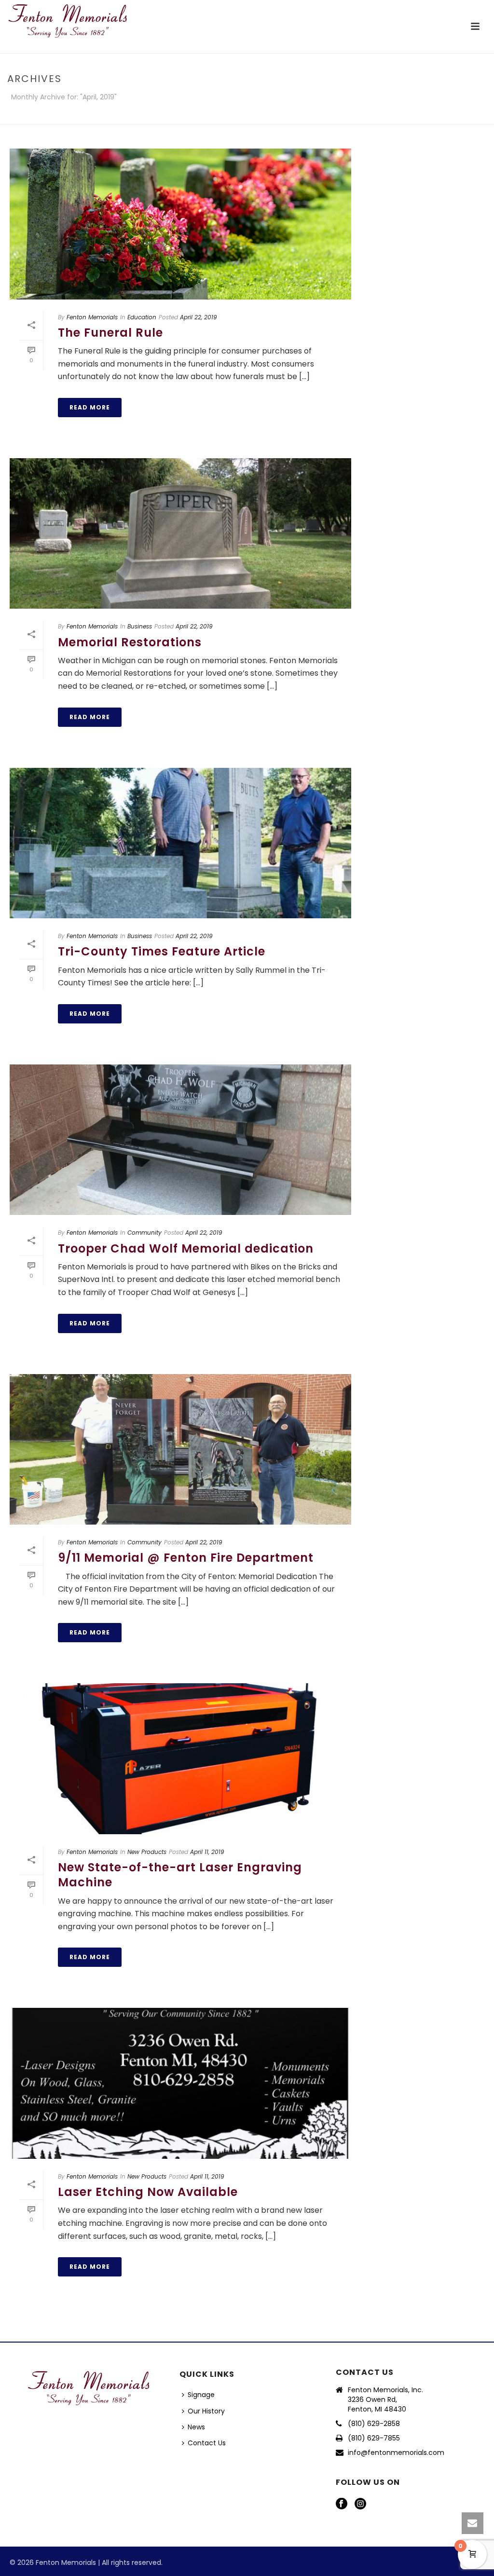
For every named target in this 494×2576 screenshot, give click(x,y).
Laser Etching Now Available (148, 2192)
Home (465, 115)
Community (144, 1233)
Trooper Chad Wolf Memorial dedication (186, 1248)
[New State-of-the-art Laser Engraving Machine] (180, 1759)
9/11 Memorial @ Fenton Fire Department (186, 1558)
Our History (206, 2411)
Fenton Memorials (92, 317)
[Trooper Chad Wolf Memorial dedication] (180, 1140)
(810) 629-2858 (374, 2424)
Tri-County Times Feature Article (162, 951)
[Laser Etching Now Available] (180, 2083)
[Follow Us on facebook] (342, 2504)
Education (142, 317)
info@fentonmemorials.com (396, 2453)
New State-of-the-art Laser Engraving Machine (180, 1875)
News (196, 2427)
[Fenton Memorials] (68, 22)
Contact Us (207, 2443)
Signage (201, 2395)
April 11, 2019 (207, 1852)
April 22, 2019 (199, 317)
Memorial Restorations (130, 642)
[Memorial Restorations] (180, 534)
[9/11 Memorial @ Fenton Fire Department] (180, 1450)
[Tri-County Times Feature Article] (180, 843)
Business (140, 626)
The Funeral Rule (110, 333)
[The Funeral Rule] (180, 224)
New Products (147, 1852)
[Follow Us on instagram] (360, 2504)
